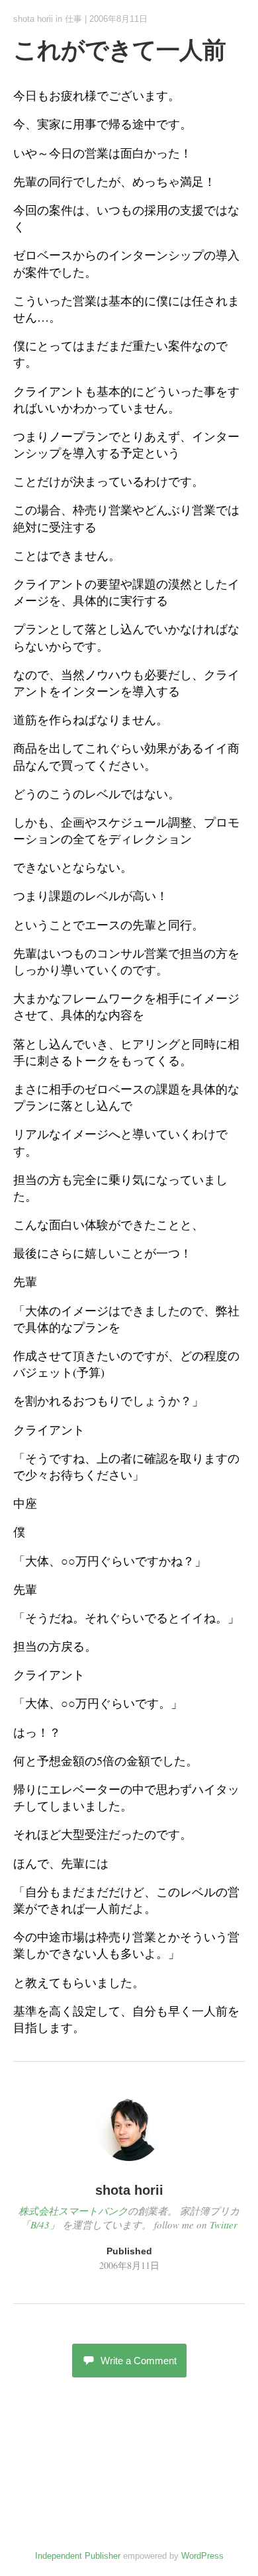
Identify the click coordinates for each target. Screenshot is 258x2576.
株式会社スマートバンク (73, 2211)
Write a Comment (139, 2361)
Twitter (224, 2225)
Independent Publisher (78, 2556)
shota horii (33, 19)
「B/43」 (40, 2225)
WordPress (202, 2556)
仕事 (73, 19)
